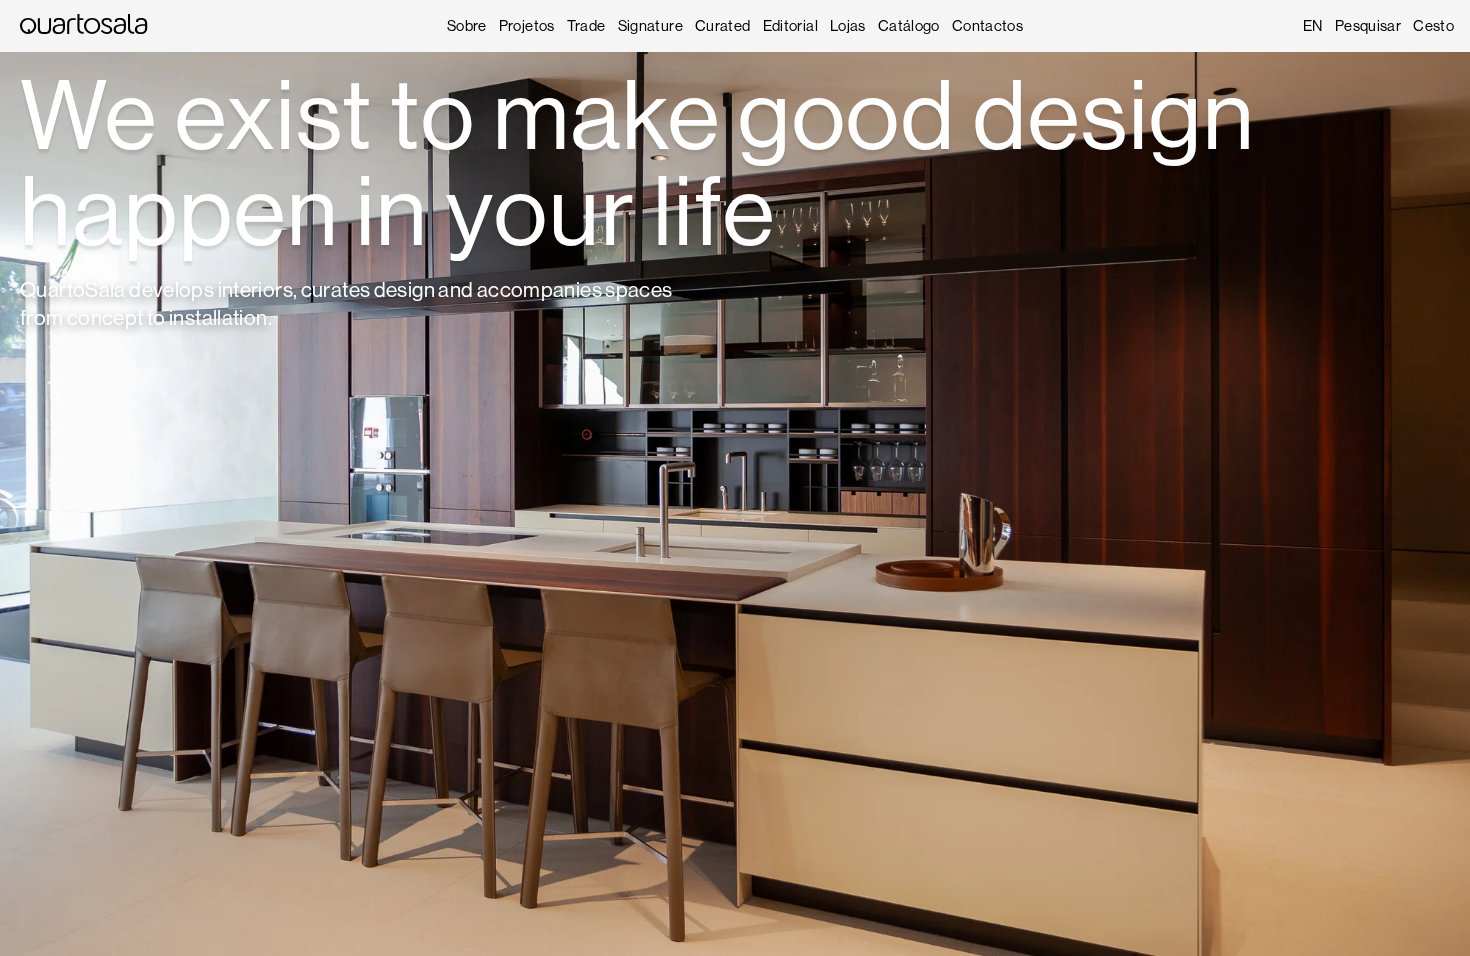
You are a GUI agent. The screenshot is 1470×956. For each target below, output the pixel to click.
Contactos (987, 25)
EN (1313, 25)
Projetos (527, 25)
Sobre (467, 25)
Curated (723, 25)
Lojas (848, 25)
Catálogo (909, 25)
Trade (586, 25)
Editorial (790, 25)
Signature (650, 25)
